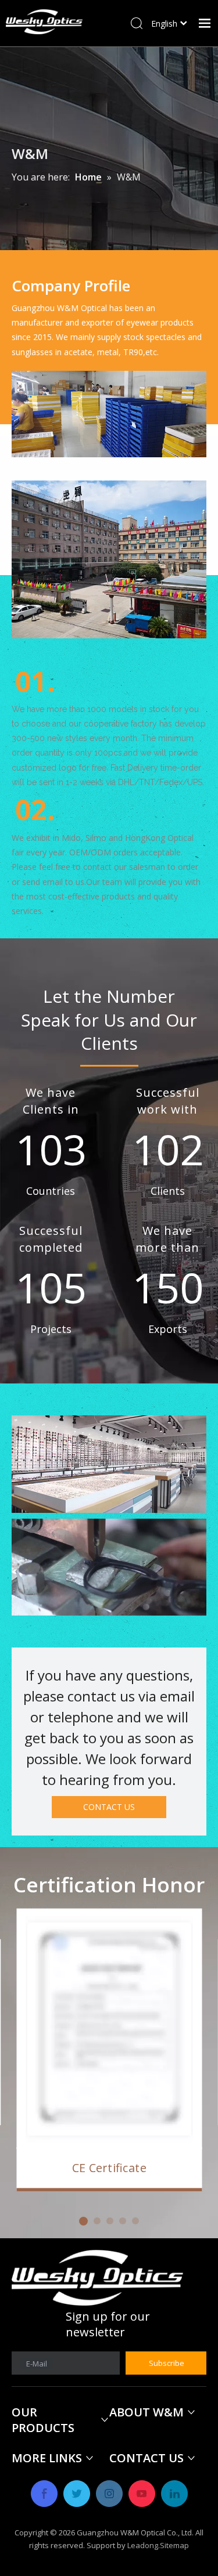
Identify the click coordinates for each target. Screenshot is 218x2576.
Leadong (143, 2545)
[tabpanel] (109, 2051)
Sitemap (174, 2545)
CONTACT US (109, 1807)
